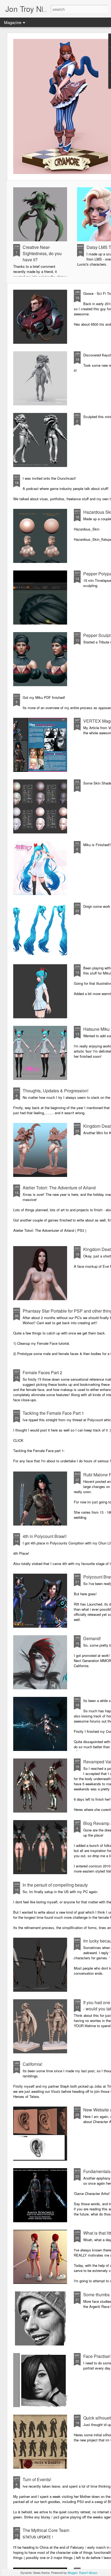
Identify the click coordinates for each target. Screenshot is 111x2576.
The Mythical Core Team (46, 2530)
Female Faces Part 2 (42, 1372)
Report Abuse (88, 2572)
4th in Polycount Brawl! (45, 1536)
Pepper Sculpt (97, 635)
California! (32, 2064)
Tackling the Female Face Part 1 (53, 1413)
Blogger (72, 2572)
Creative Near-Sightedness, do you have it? (42, 253)
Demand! (92, 1638)
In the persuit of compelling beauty (55, 1885)
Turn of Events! (37, 2479)
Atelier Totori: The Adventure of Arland (59, 1188)
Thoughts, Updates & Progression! (55, 1091)
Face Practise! (97, 2356)
